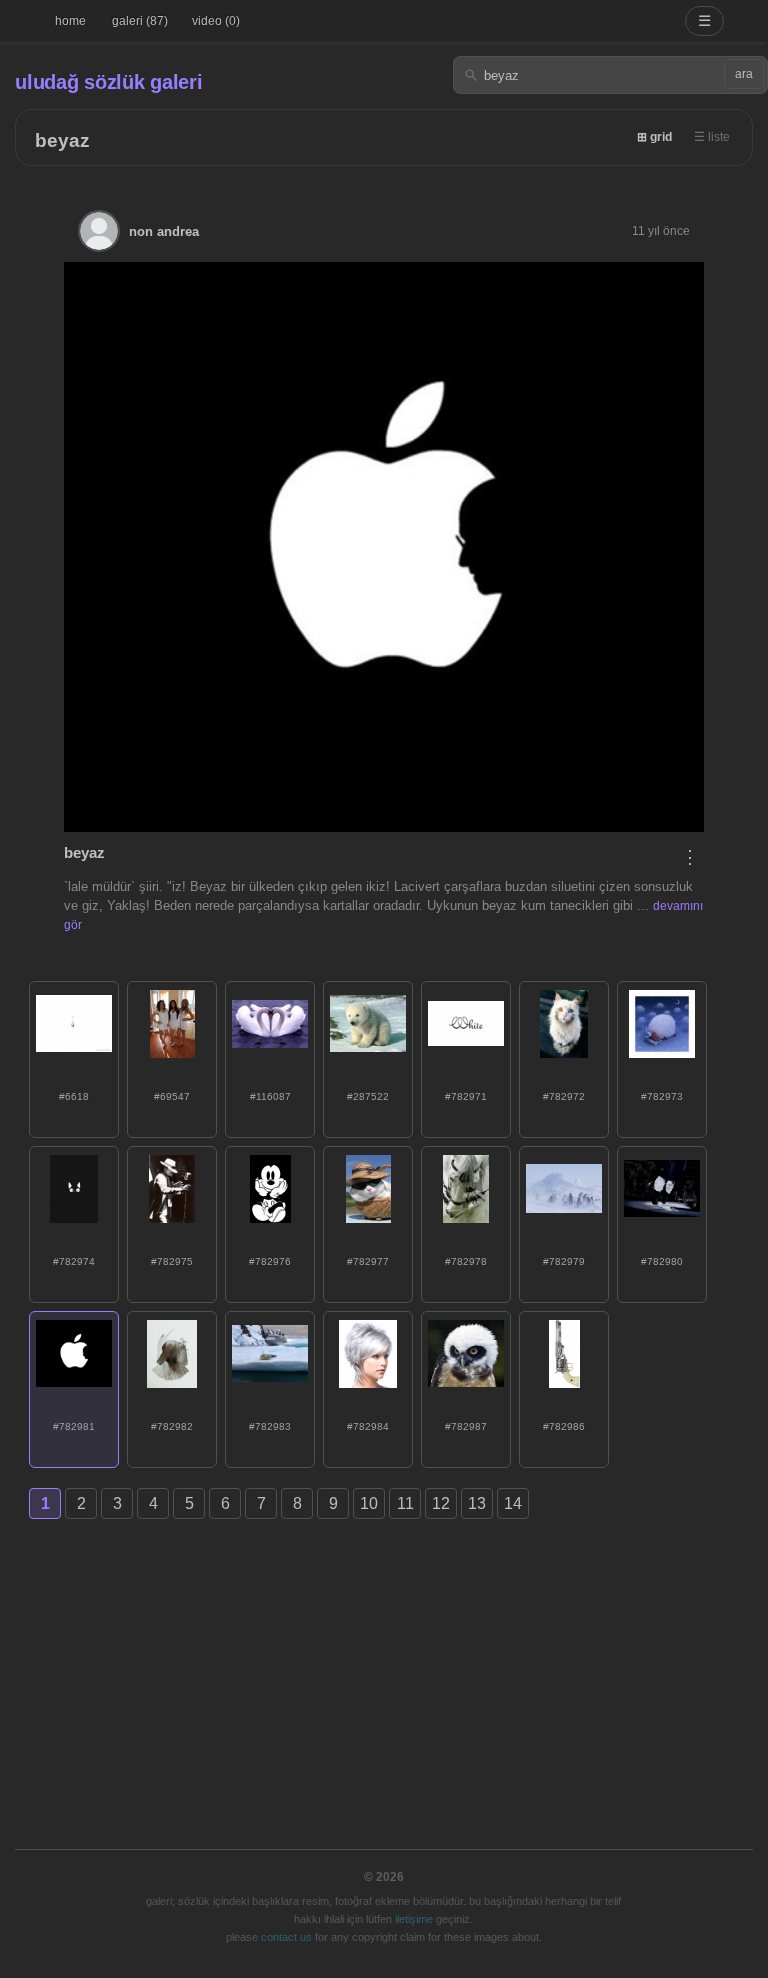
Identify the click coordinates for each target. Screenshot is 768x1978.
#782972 (564, 1096)
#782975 (172, 1261)
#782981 (74, 1426)
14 (513, 1503)
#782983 (270, 1426)
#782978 (466, 1261)
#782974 (74, 1261)
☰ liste (712, 137)
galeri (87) (140, 21)
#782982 (172, 1426)
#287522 (368, 1096)
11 (405, 1503)
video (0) (216, 21)
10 (369, 1503)
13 (477, 1503)
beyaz (62, 140)
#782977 (368, 1261)
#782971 (466, 1096)
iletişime (414, 1919)
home (70, 21)
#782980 (662, 1261)
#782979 (564, 1261)
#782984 (368, 1426)
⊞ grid (654, 137)
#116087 (270, 1096)
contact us (286, 1937)
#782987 (466, 1426)
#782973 (662, 1096)
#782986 (564, 1426)
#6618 (74, 1096)
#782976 (270, 1261)
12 (441, 1503)
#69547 (172, 1096)
